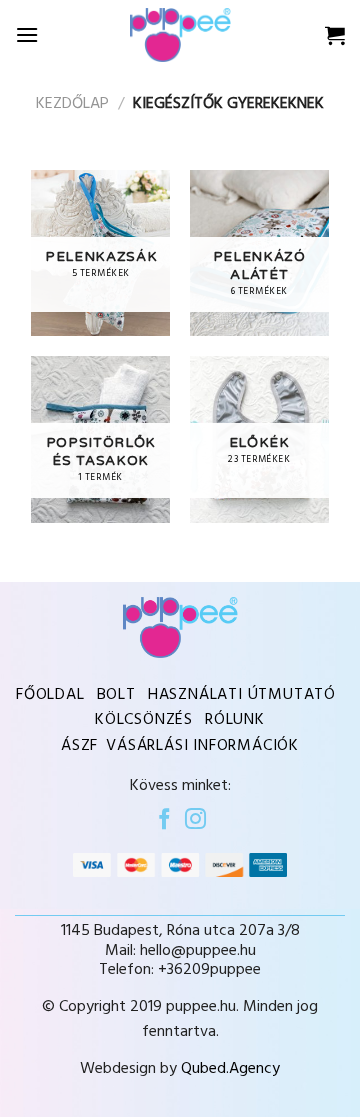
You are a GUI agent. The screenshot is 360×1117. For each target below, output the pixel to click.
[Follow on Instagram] (195, 820)
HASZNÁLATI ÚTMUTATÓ (242, 695)
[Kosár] (335, 35)
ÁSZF (79, 746)
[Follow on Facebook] (164, 820)
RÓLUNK (235, 720)
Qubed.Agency (230, 1069)
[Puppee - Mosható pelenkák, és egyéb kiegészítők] (180, 34)
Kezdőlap (72, 104)
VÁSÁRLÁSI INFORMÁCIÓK (202, 746)
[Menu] (27, 34)
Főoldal (50, 695)
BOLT (116, 695)
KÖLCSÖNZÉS (144, 720)
